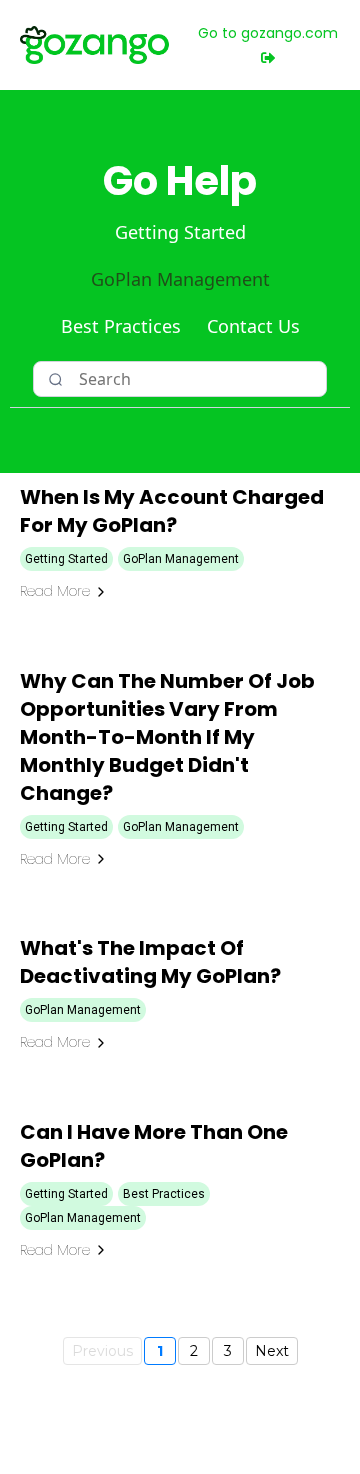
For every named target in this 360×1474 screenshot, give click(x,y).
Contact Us (253, 326)
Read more (55, 591)
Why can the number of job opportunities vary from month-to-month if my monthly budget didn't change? (167, 737)
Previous (102, 1351)
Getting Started (180, 232)
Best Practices (121, 326)
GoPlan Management (180, 279)
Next (272, 1351)
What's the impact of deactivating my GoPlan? (150, 962)
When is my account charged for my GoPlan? (172, 511)
